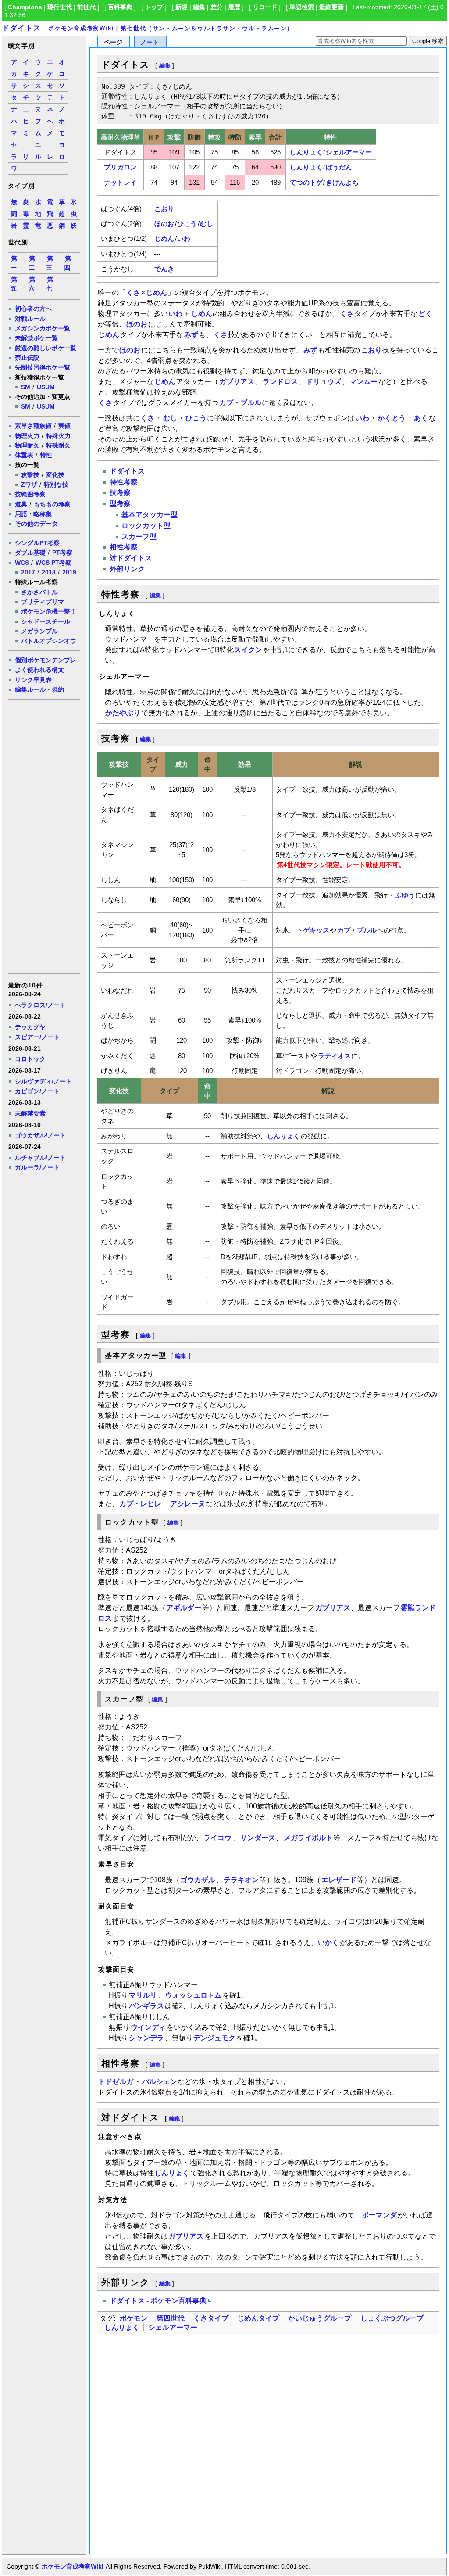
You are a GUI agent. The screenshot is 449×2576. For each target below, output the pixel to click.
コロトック (30, 1059)
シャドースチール (46, 621)
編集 (199, 7)
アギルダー (184, 1608)
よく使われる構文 (39, 670)
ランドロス (280, 382)
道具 (21, 504)
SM (26, 387)
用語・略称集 (33, 514)
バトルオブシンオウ (49, 641)
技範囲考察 (30, 494)
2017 (28, 572)
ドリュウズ (324, 382)
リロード (265, 7)
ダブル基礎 (30, 553)
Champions (25, 7)
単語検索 (302, 7)
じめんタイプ (258, 2318)
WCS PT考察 (53, 563)
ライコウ (217, 1838)
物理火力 (27, 436)
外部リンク (127, 569)
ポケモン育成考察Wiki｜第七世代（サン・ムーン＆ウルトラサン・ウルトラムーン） (171, 28)
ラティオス (334, 1056)
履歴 (234, 7)
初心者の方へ (33, 309)
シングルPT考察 (37, 543)
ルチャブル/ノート (40, 1158)
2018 (49, 572)
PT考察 (62, 553)
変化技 (55, 475)
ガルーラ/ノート (37, 1167)
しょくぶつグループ (392, 2318)
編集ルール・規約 (39, 689)
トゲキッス (313, 930)
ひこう (187, 224)
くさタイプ (211, 2318)
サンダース (258, 1838)
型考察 (120, 504)
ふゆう (405, 895)
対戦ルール (30, 319)
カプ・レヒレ (140, 1504)
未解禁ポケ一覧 (36, 338)
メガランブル (39, 631)
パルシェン (160, 2082)
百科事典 (120, 7)
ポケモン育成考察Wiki (73, 2566)
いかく (328, 1943)
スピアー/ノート (37, 1037)
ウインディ (148, 2027)
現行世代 (60, 7)
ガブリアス (237, 382)
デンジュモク (214, 2038)
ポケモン (134, 2318)
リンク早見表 (33, 680)
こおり (164, 209)
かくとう (392, 418)
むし (207, 224)
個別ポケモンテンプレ (46, 660)
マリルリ (143, 1995)
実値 (64, 426)
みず (191, 335)
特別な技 (56, 484)
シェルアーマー (349, 152)
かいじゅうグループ (320, 2318)
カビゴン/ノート (37, 1091)
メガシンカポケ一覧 (43, 328)
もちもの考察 (52, 504)
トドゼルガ (116, 2082)
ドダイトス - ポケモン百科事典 (158, 2301)
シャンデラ (146, 2038)
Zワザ (29, 484)
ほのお (164, 224)
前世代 (86, 7)
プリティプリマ (43, 602)
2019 (69, 572)
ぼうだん (339, 167)
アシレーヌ (188, 1504)
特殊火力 (58, 436)
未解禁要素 (30, 1113)
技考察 (120, 493)
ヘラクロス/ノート (40, 1005)
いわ (184, 239)
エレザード (339, 1880)
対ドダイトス (131, 558)
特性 (46, 455)
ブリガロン (120, 167)
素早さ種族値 (33, 426)
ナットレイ (120, 182)
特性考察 (124, 482)
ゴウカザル (198, 1880)
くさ (133, 292)
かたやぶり (123, 713)
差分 (217, 7)
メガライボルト (308, 1838)
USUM (46, 387)
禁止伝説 (27, 358)
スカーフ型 (139, 536)
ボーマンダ (379, 2215)
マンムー (363, 382)
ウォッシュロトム (193, 1995)
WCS (22, 563)
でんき (164, 269)
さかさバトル (39, 592)
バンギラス (146, 2006)
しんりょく (306, 152)
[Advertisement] (43, 836)
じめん (164, 239)
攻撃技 (30, 475)
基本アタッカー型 (150, 515)
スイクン (248, 650)
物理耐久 (27, 445)
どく (425, 314)
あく (421, 418)
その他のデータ (36, 524)
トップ (154, 7)
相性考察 (124, 547)
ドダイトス (21, 28)
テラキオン (241, 1880)
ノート (150, 42)
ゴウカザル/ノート (40, 1135)
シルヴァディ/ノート (43, 1081)
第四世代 (171, 2318)
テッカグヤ (30, 1027)
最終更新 (331, 7)
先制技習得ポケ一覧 (43, 367)
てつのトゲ (306, 182)
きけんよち (342, 182)
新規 (182, 7)
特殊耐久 (58, 445)
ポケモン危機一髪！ (49, 611)
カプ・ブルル (240, 403)
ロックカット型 (146, 526)
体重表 (24, 455)
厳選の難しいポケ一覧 (46, 348)
